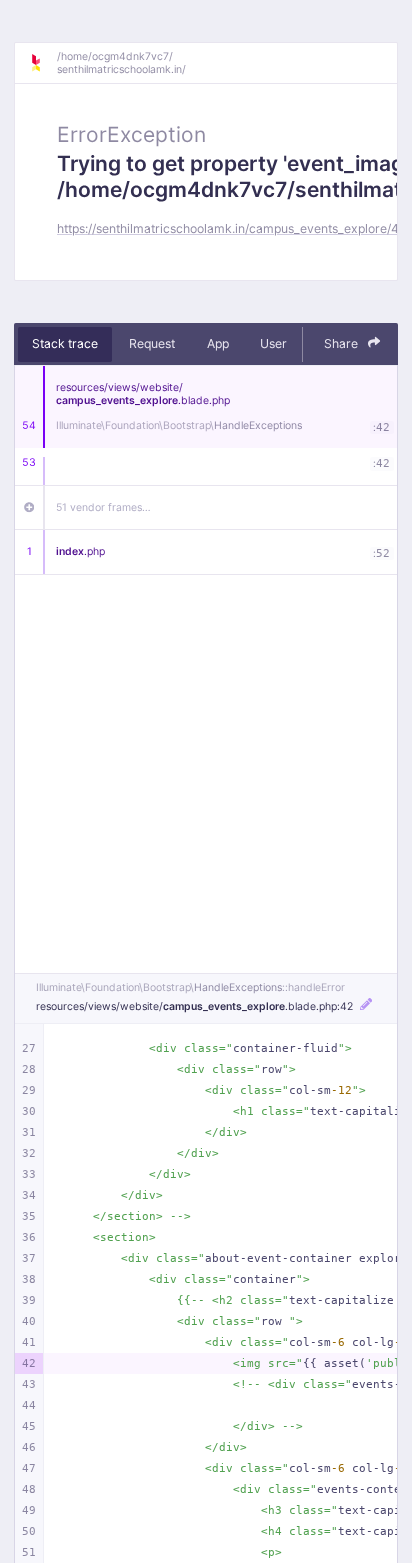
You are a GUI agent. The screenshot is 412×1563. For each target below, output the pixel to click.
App (218, 343)
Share (342, 343)
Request (152, 343)
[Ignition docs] (43, 63)
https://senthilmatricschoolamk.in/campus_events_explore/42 (231, 228)
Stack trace (65, 343)
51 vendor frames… (103, 507)
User (273, 343)
